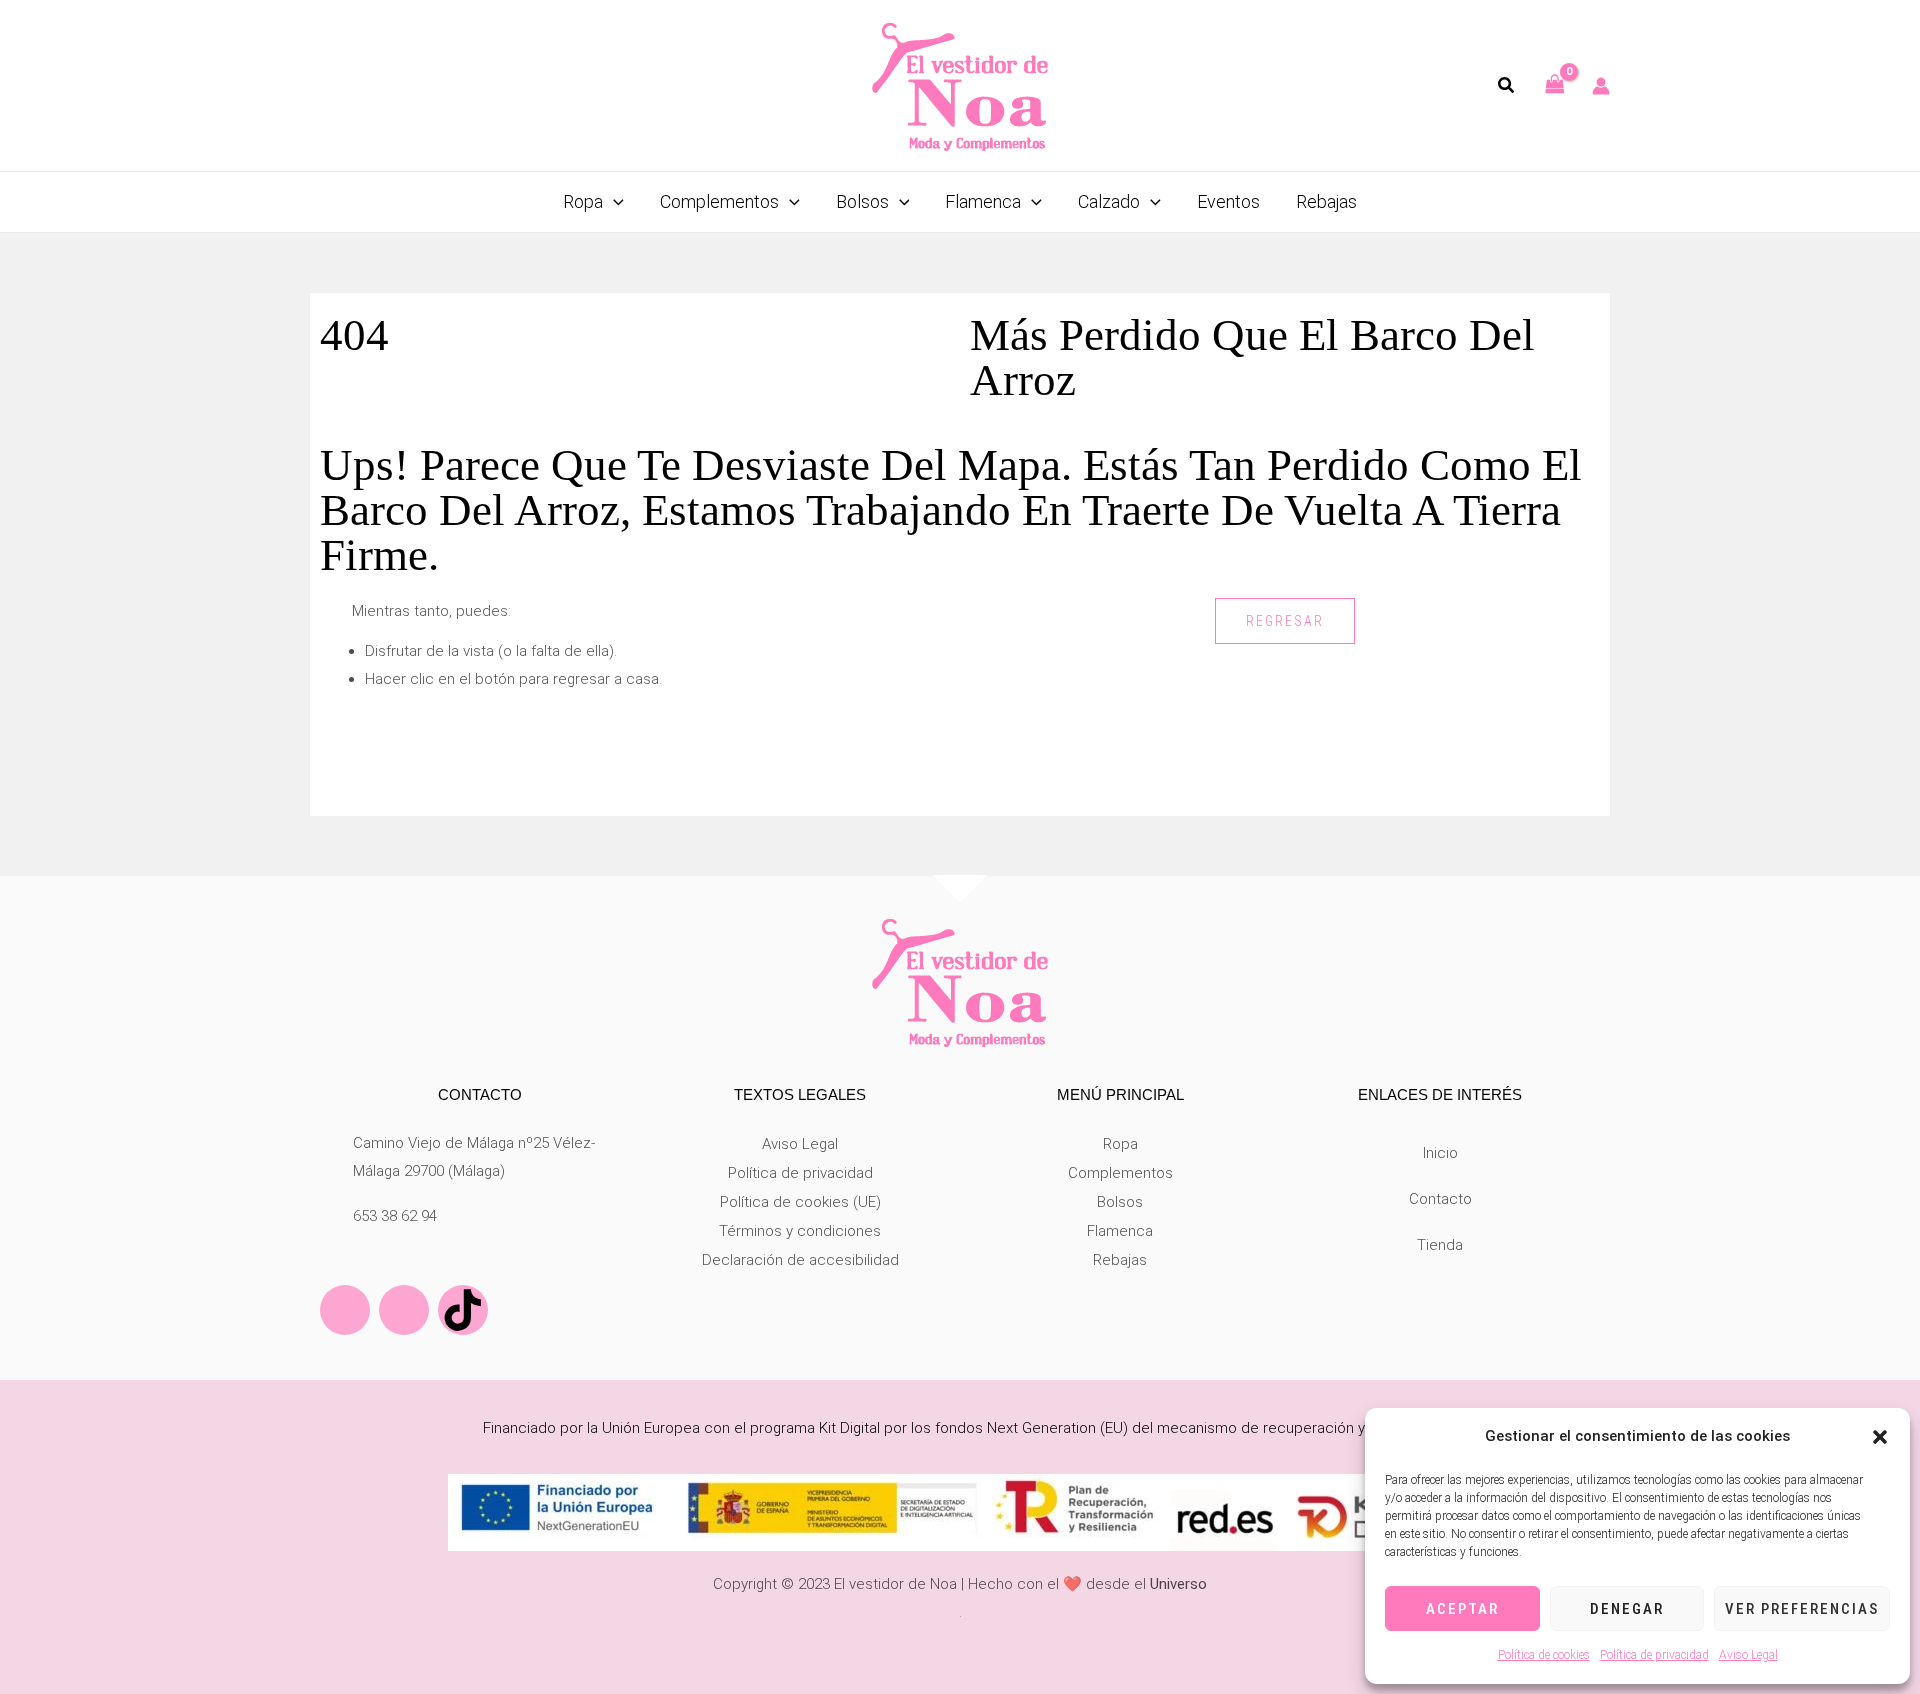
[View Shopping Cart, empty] (1555, 85)
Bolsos (1120, 1202)
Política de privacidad (1654, 1655)
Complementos (1120, 1173)
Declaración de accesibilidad (800, 1260)
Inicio (1440, 1153)
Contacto (1440, 1199)
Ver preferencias (1802, 1609)
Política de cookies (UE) (800, 1202)
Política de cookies (1544, 1655)
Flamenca (1120, 1231)
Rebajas (1120, 1260)
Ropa (1120, 1144)
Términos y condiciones (800, 1231)
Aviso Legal (1748, 1655)
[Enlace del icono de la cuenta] (1601, 86)
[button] (1880, 1437)
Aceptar (1462, 1609)
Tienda (1440, 1245)
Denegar (1627, 1609)
